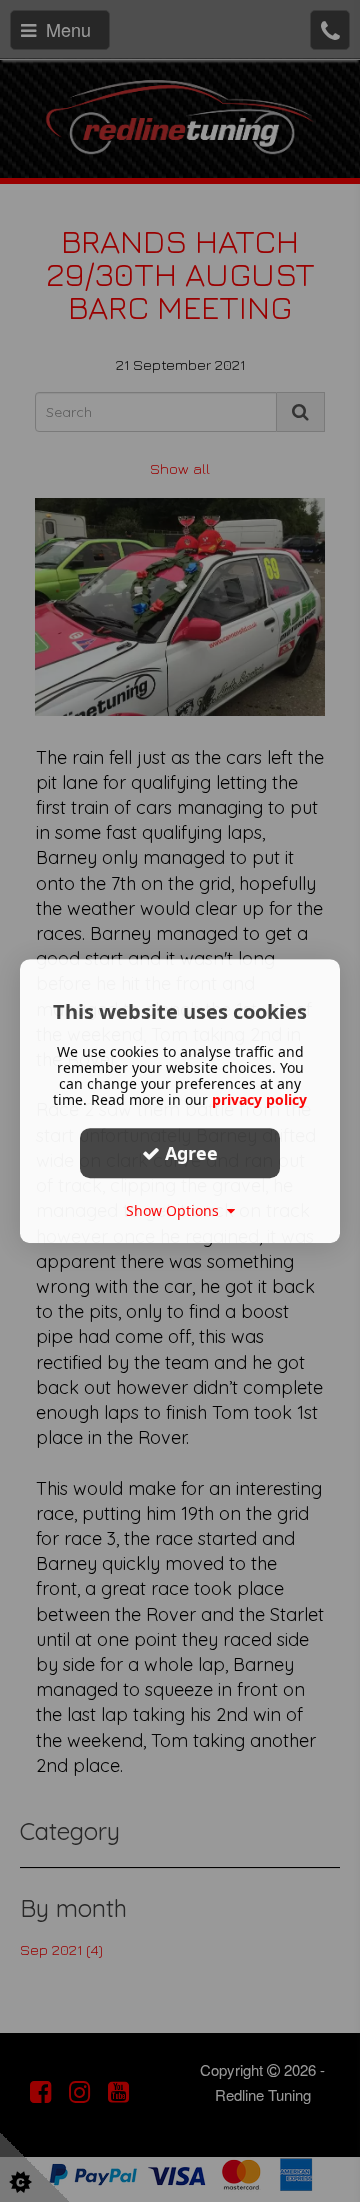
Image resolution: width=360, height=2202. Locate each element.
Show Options (176, 1210)
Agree (189, 1153)
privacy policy (259, 1099)
